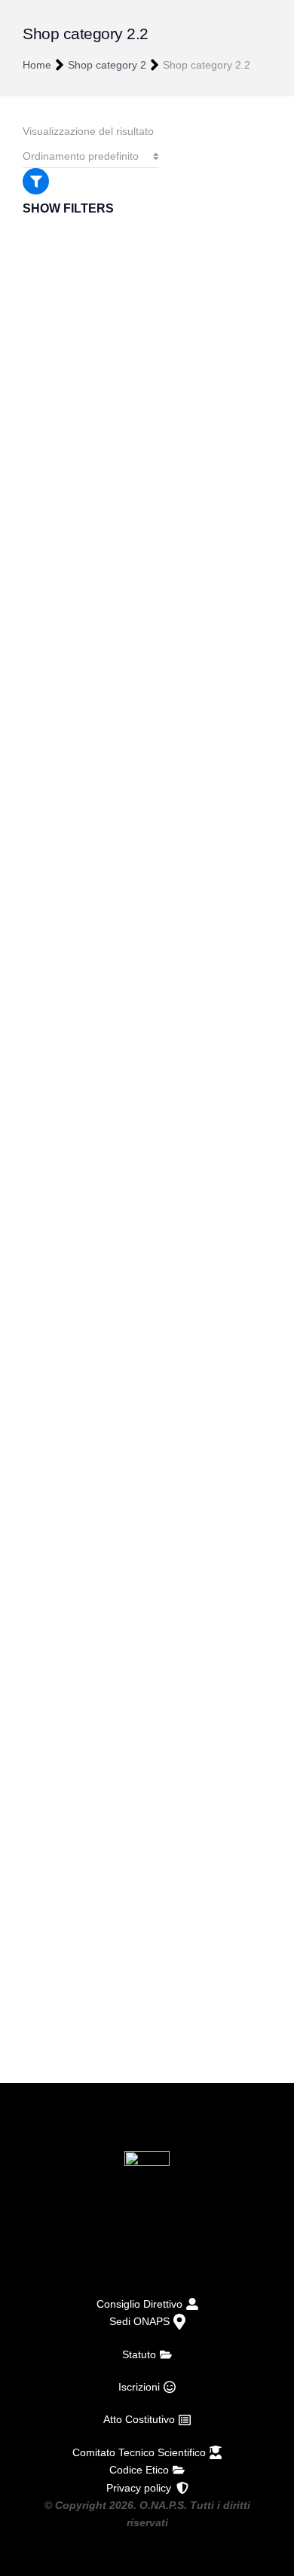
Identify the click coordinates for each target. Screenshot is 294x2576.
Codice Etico (139, 2470)
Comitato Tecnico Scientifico (139, 2452)
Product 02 (52, 1554)
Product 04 (52, 858)
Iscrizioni (139, 2387)
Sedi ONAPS (139, 2321)
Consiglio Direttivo (139, 2304)
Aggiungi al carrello (74, 610)
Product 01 (52, 1901)
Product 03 (52, 1206)
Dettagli (50, 1306)
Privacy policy (139, 2488)
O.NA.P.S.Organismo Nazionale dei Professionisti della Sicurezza (147, 2246)
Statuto (139, 2354)
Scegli (47, 1654)
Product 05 (52, 511)
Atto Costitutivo (139, 2419)
